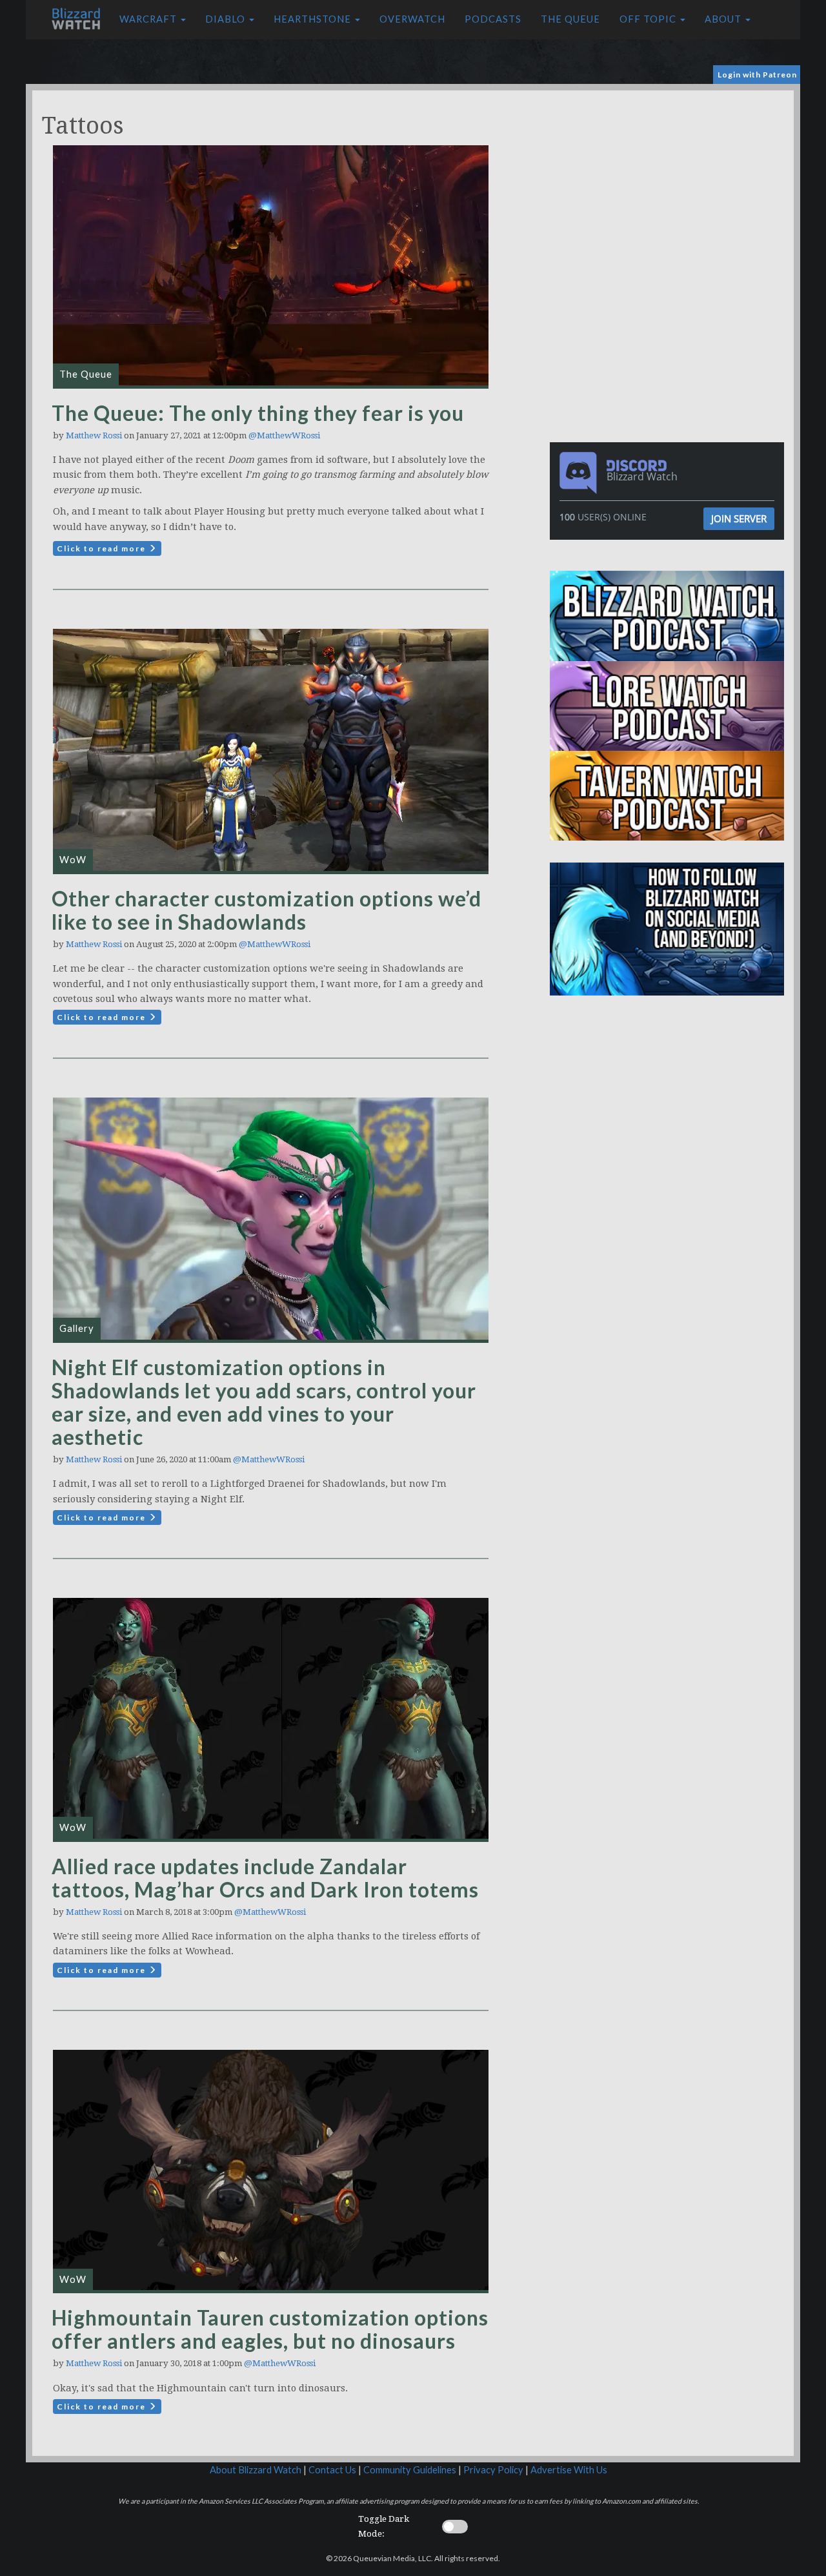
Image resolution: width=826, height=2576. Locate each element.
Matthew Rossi (94, 435)
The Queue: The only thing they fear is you (258, 413)
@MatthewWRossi (284, 435)
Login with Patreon (757, 75)
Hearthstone (314, 19)
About (724, 19)
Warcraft (149, 19)
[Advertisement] (670, 181)
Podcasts (493, 19)
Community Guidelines (410, 2470)
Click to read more (103, 548)
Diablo (227, 19)
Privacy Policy (493, 2470)
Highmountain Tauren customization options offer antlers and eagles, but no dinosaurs (270, 2329)
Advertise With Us (569, 2470)
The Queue (570, 19)
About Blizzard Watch (256, 2470)
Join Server (739, 518)
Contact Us (332, 2470)
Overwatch (412, 19)
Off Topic (649, 19)
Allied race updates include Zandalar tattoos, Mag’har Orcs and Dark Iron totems (265, 1878)
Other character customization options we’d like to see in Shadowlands (267, 910)
